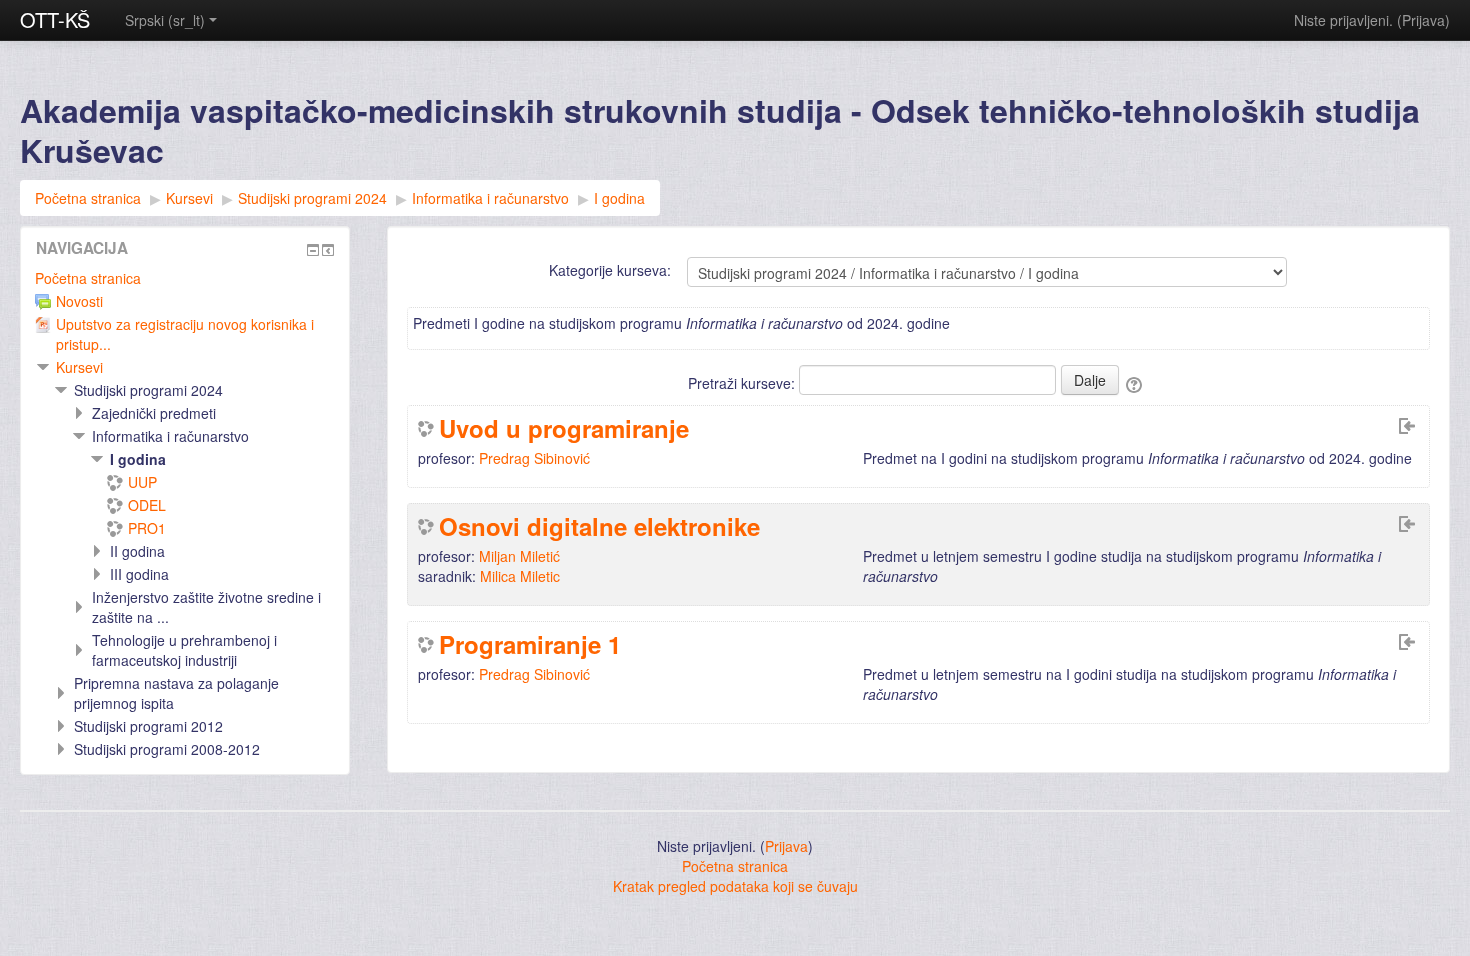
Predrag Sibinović (534, 458)
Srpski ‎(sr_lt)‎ (165, 20)
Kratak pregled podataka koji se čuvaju (735, 886)
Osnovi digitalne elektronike (599, 526)
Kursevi (79, 367)
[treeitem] (185, 278)
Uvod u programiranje (564, 428)
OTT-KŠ (55, 19)
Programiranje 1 (530, 644)
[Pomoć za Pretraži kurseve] (1135, 383)
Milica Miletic (520, 576)
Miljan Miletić (519, 556)
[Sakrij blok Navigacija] (313, 250)
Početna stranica (88, 278)
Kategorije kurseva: (610, 270)
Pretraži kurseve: (743, 383)
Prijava (1423, 20)
